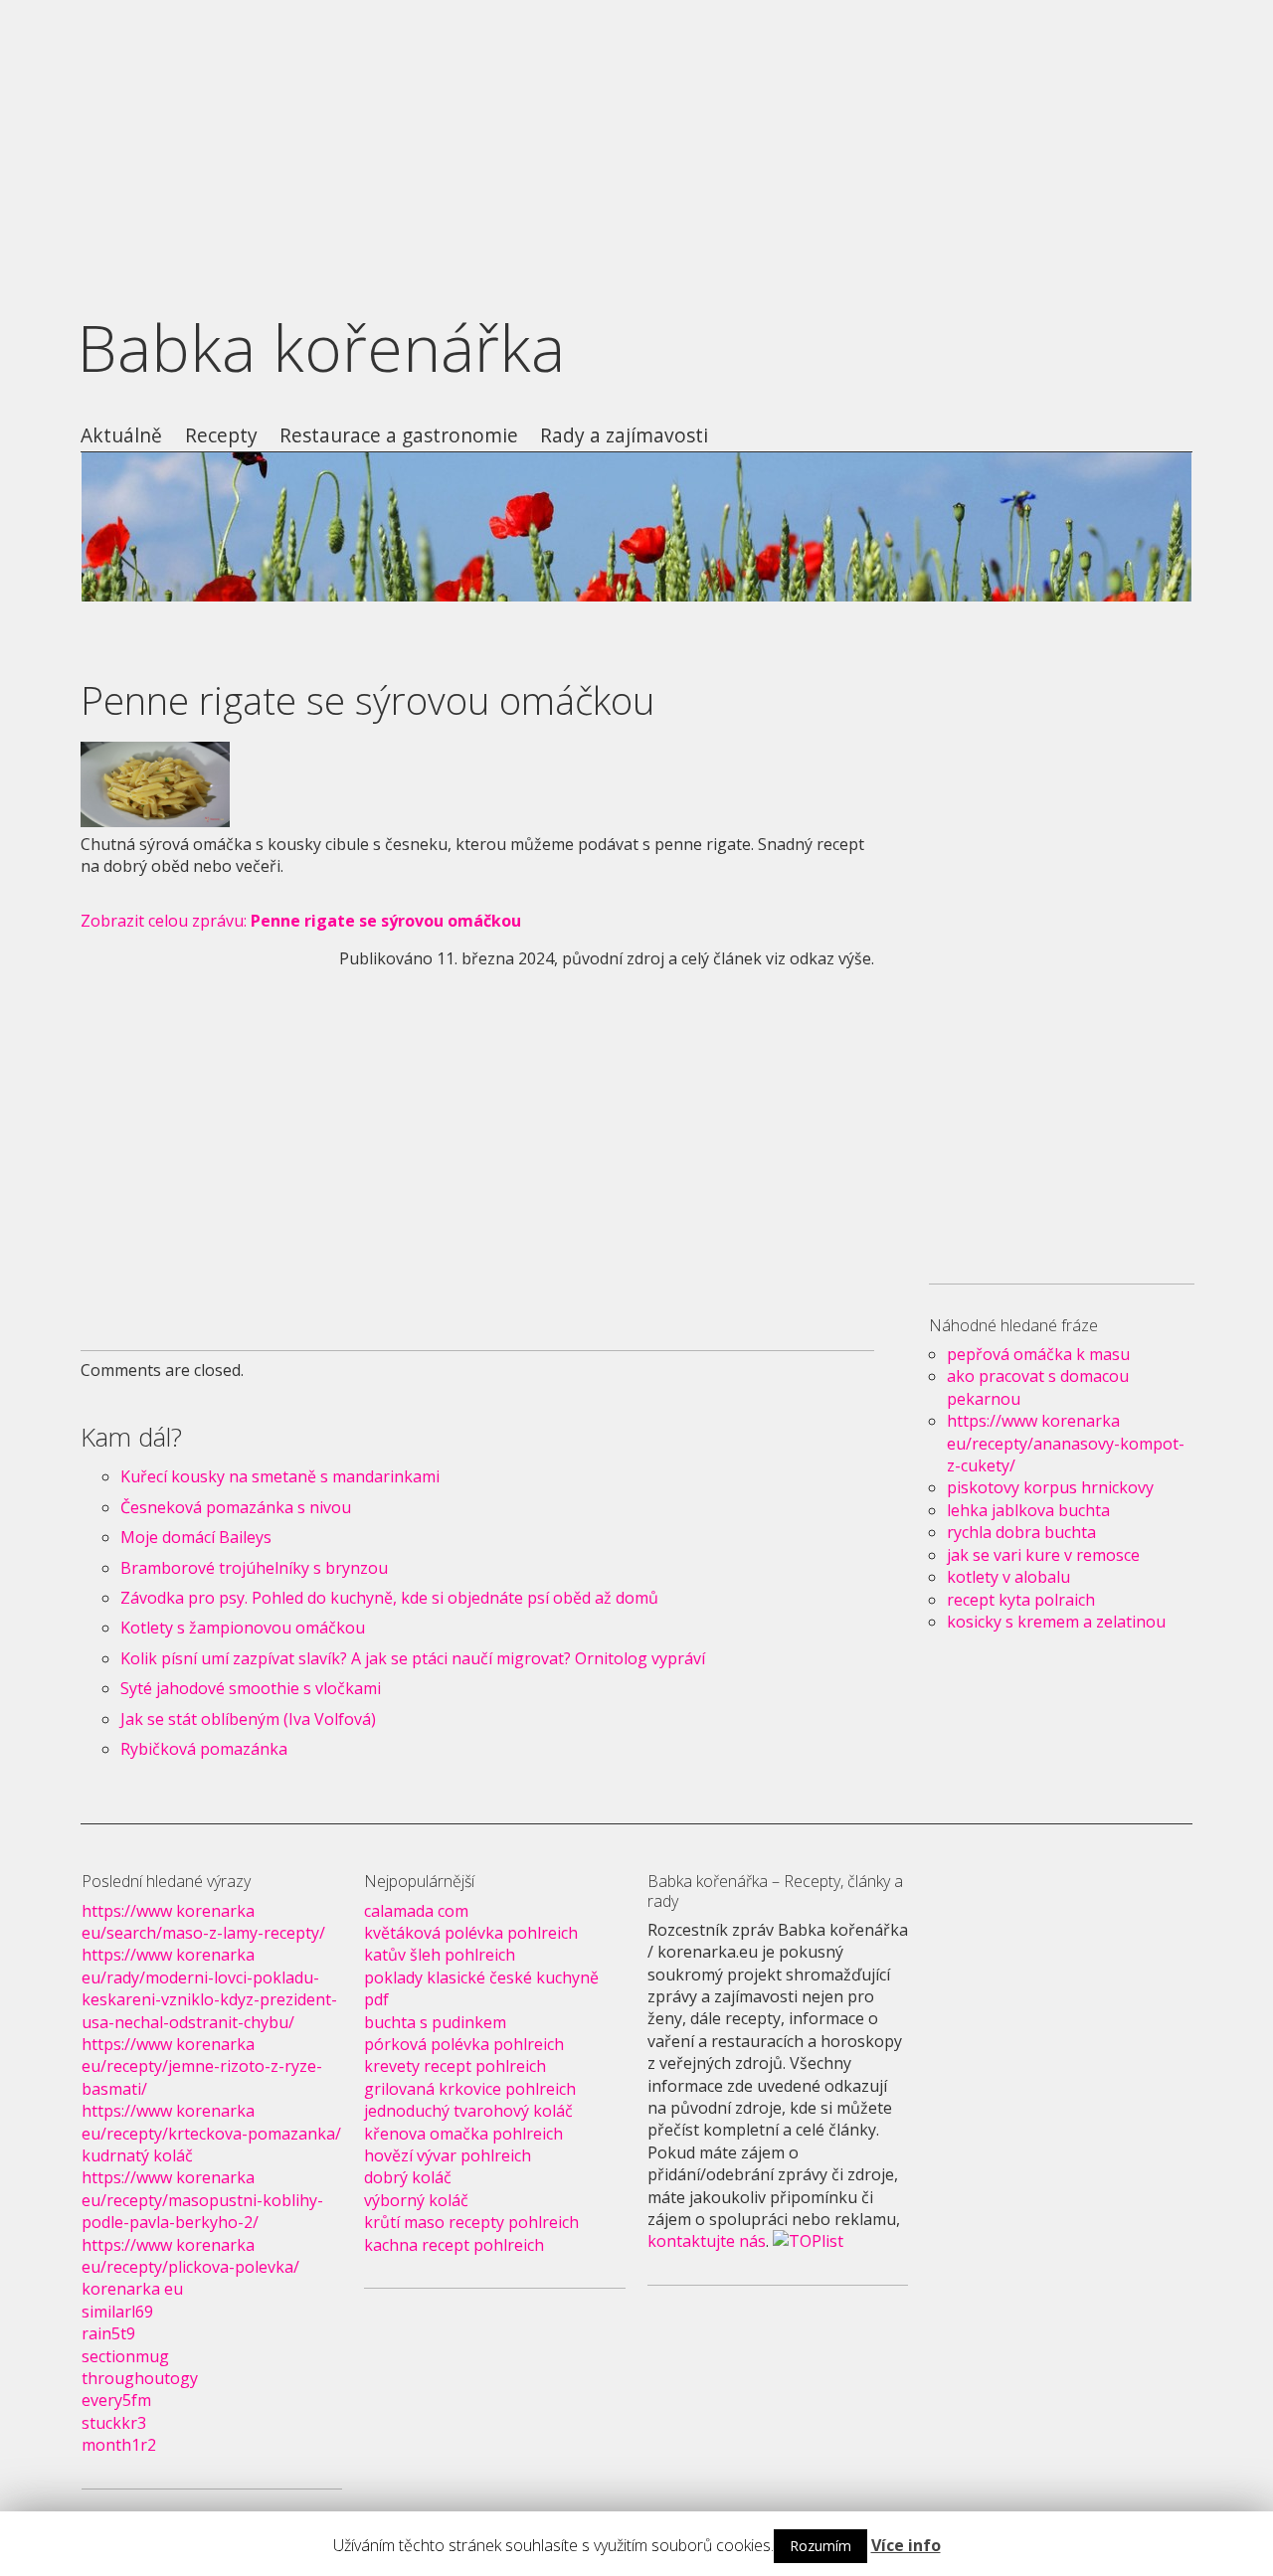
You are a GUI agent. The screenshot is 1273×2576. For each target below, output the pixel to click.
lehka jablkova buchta (1028, 1510)
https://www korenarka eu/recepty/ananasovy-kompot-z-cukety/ (1066, 1443)
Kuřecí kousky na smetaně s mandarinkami (280, 1476)
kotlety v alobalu (1008, 1577)
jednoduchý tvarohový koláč (468, 2111)
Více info (906, 2545)
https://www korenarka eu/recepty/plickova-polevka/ (190, 2256)
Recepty (221, 436)
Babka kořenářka (321, 347)
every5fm (116, 2400)
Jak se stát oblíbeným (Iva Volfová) (248, 1719)
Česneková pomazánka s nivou (236, 1507)
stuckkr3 (114, 2423)
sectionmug (125, 2356)
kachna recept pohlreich (454, 2245)
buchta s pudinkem (435, 2022)
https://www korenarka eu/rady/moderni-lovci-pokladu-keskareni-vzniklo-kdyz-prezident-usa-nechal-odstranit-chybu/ (209, 1988)
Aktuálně (121, 436)
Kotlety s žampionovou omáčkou (243, 1628)
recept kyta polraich (1021, 1600)
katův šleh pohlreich (440, 1955)
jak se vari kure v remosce (1043, 1555)
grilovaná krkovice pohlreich (470, 2089)
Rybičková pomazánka (204, 1749)
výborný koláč (416, 2200)
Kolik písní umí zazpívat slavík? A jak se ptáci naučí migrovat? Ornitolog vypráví (413, 1658)
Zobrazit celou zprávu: (301, 921)
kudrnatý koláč (137, 2155)
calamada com (416, 1911)
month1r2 (119, 2445)
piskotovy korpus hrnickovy (1050, 1487)
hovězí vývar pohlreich (448, 2155)
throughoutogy (140, 2378)
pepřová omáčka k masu (1038, 1354)
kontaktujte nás (707, 2241)
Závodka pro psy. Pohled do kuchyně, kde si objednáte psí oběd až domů (389, 1598)
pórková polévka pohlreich (464, 2044)
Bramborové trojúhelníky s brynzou (254, 1568)
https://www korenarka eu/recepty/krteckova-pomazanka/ (211, 2122)
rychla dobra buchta (1021, 1532)
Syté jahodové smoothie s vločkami (251, 1688)
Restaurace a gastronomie (399, 436)
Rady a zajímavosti (624, 436)
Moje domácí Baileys (196, 1537)
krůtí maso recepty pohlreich (471, 2222)
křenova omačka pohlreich (463, 2134)
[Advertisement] (636, 139)
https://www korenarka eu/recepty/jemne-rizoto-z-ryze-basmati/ (202, 2066)
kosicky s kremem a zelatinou (1056, 1622)
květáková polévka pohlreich (471, 1933)
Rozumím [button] (820, 2546)
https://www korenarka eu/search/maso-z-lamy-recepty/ (203, 1922)
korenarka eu (132, 2289)
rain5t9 (108, 2333)
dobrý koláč (408, 2177)
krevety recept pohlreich (455, 2066)
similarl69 (117, 2312)
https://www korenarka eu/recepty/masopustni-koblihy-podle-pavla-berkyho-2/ (202, 2200)
